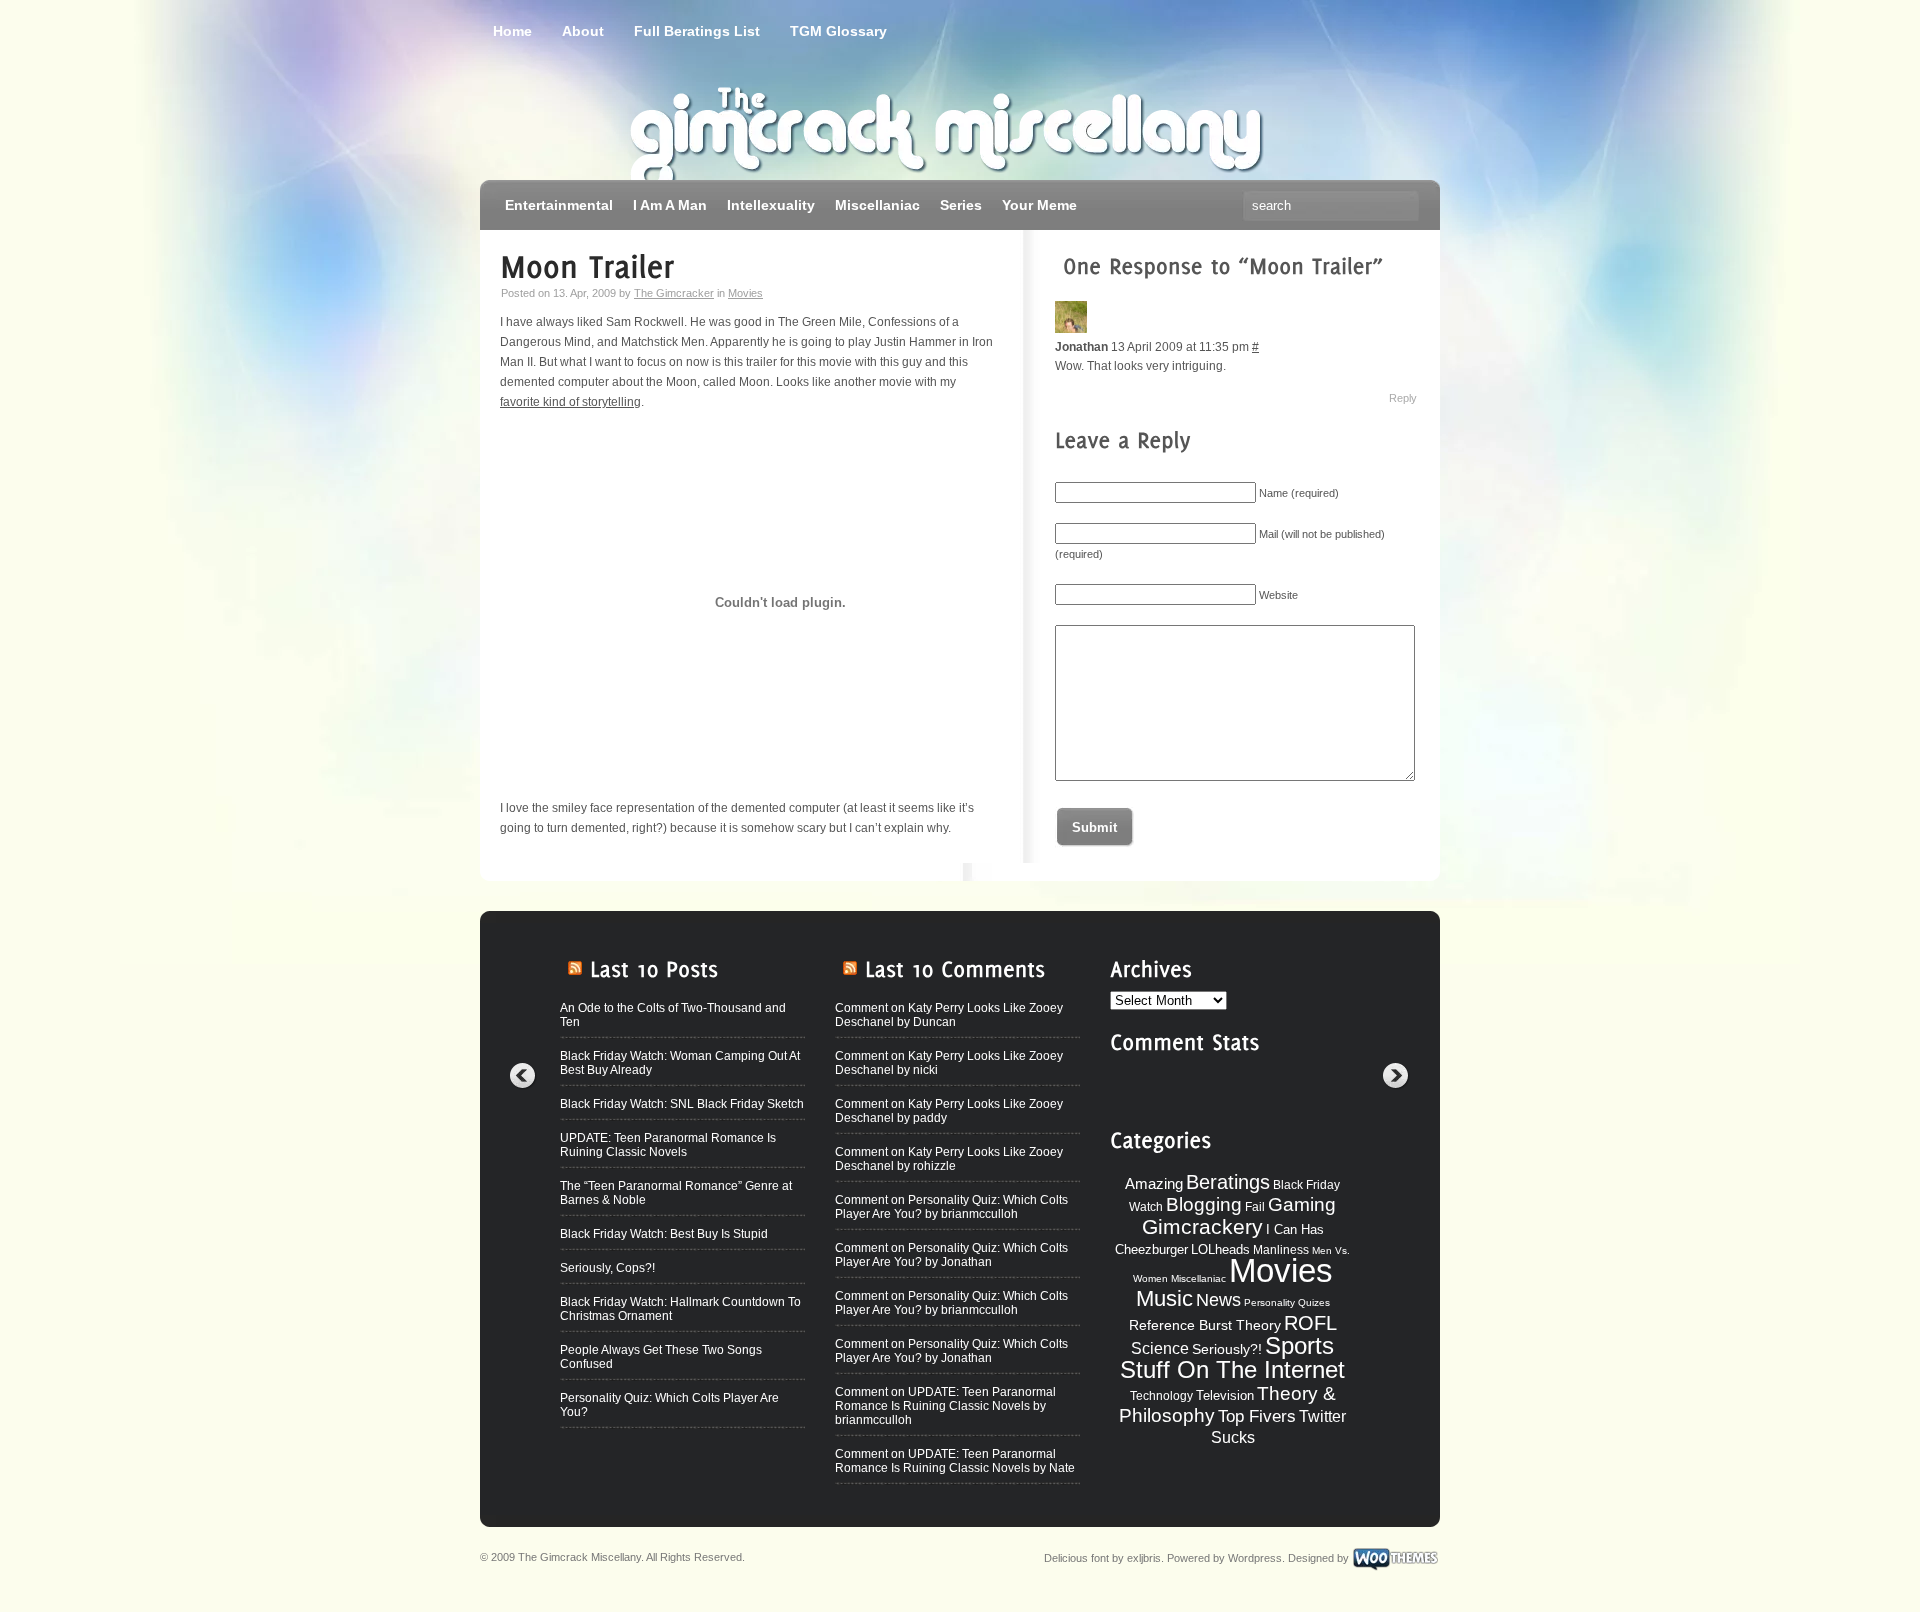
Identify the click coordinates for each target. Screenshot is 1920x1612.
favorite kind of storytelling (570, 402)
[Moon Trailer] (587, 264)
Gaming (1302, 1204)
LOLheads (1220, 1249)
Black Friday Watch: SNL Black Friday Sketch (682, 1104)
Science (1160, 1348)
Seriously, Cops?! (607, 1268)
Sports (1299, 1345)
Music (1164, 1298)
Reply (1403, 398)
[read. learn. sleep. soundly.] (730, 125)
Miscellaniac (877, 205)
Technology (1161, 1396)
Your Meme (1039, 205)
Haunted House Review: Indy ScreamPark (674, 1500)
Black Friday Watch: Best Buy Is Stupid (664, 1234)
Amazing (1154, 1183)
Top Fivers (1257, 1416)
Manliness (1281, 1250)
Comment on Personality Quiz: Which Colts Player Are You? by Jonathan (951, 1255)
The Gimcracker (674, 293)
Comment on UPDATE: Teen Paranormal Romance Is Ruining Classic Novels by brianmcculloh (945, 1406)
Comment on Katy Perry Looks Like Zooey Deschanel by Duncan (949, 1015)
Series (961, 205)
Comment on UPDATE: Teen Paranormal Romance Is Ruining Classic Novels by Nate (955, 1461)
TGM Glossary (838, 31)
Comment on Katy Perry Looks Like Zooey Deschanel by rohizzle (949, 1159)
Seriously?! (1227, 1349)
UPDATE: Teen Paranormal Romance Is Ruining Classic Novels (668, 1145)
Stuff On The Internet (1232, 1369)
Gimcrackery (1202, 1226)
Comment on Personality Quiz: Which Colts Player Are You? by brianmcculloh (951, 1207)
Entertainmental (559, 205)
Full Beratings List (697, 31)
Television (1225, 1395)
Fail (1255, 1207)
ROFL (1310, 1323)
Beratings (1228, 1182)
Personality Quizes (1287, 1302)
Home (512, 31)
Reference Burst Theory (1205, 1325)
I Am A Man (670, 205)
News (1218, 1300)
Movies (745, 293)
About (583, 31)
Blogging (1204, 1204)
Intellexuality (771, 205)
